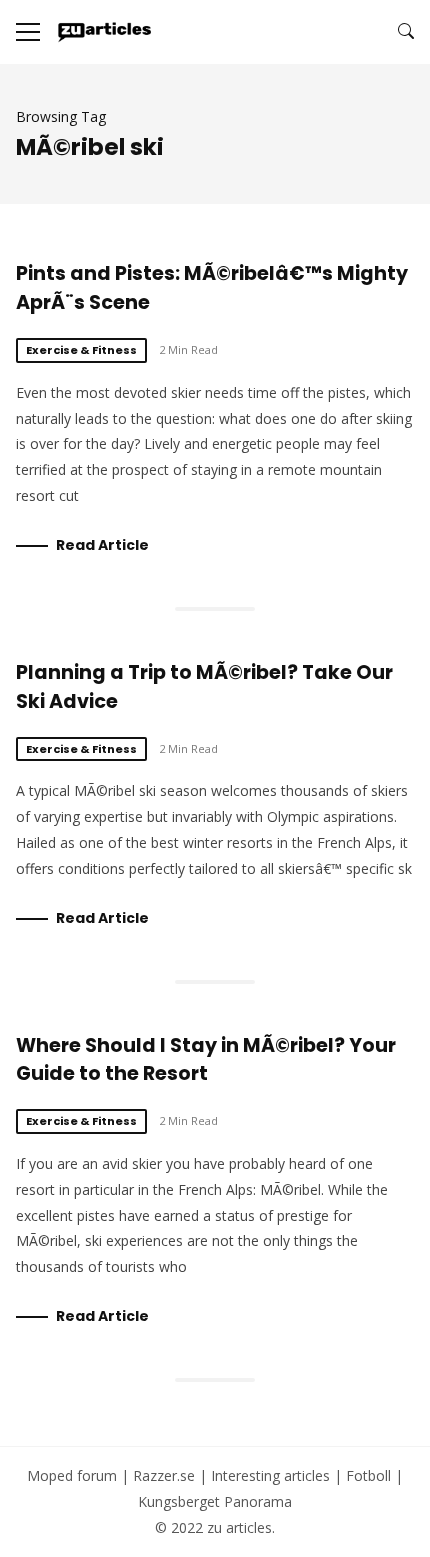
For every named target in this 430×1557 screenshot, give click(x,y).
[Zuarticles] (105, 32)
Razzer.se (164, 1475)
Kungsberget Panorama (215, 1501)
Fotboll (368, 1475)
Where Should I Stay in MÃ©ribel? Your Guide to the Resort (206, 1060)
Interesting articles (270, 1475)
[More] (28, 32)
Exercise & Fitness (81, 350)
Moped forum (72, 1475)
